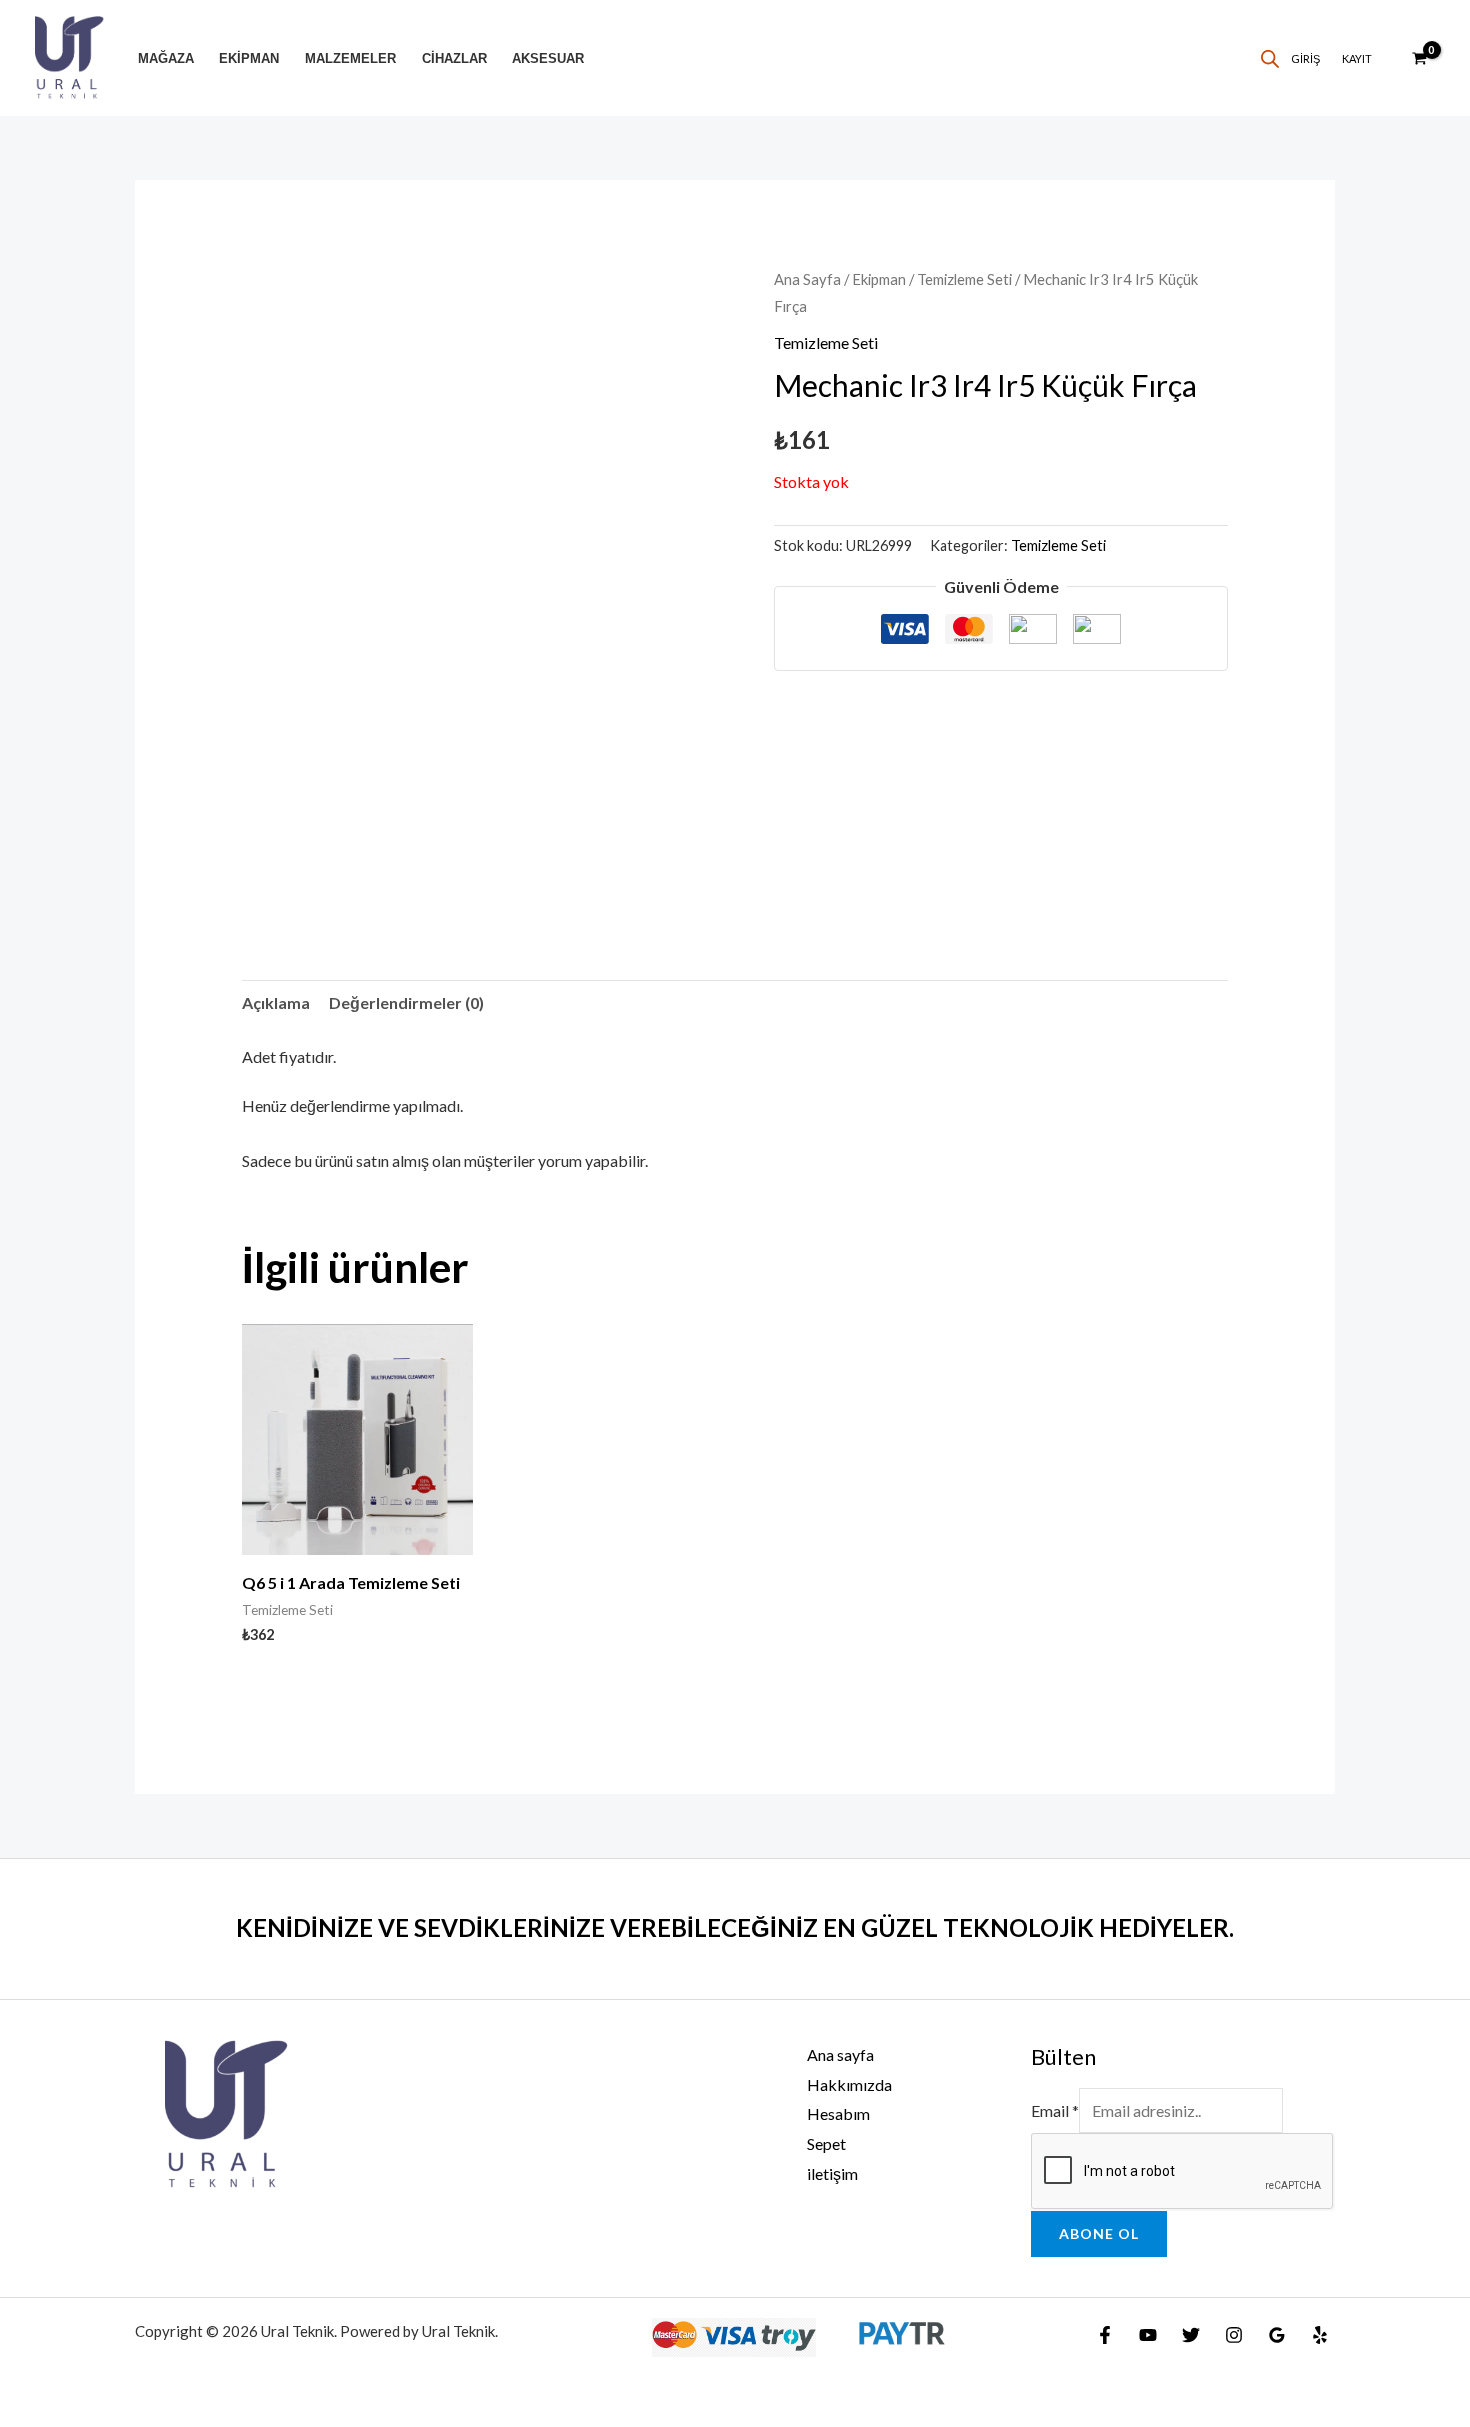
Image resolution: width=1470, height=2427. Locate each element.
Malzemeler (350, 58)
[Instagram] (1234, 2335)
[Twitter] (1191, 2335)
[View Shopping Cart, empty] (1419, 58)
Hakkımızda (849, 2084)
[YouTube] (1148, 2335)
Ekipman (249, 58)
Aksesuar (548, 58)
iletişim (832, 2173)
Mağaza (166, 58)
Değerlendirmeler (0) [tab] (406, 1002)
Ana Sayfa (807, 279)
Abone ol (1099, 2233)
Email (1055, 2110)
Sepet (826, 2143)
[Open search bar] (1270, 58)
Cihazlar (454, 58)
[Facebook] (1105, 2335)
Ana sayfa (840, 2054)
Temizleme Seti (964, 279)
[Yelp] (1320, 2335)
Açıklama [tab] (276, 1002)
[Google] (1277, 2335)
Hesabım (838, 2113)
